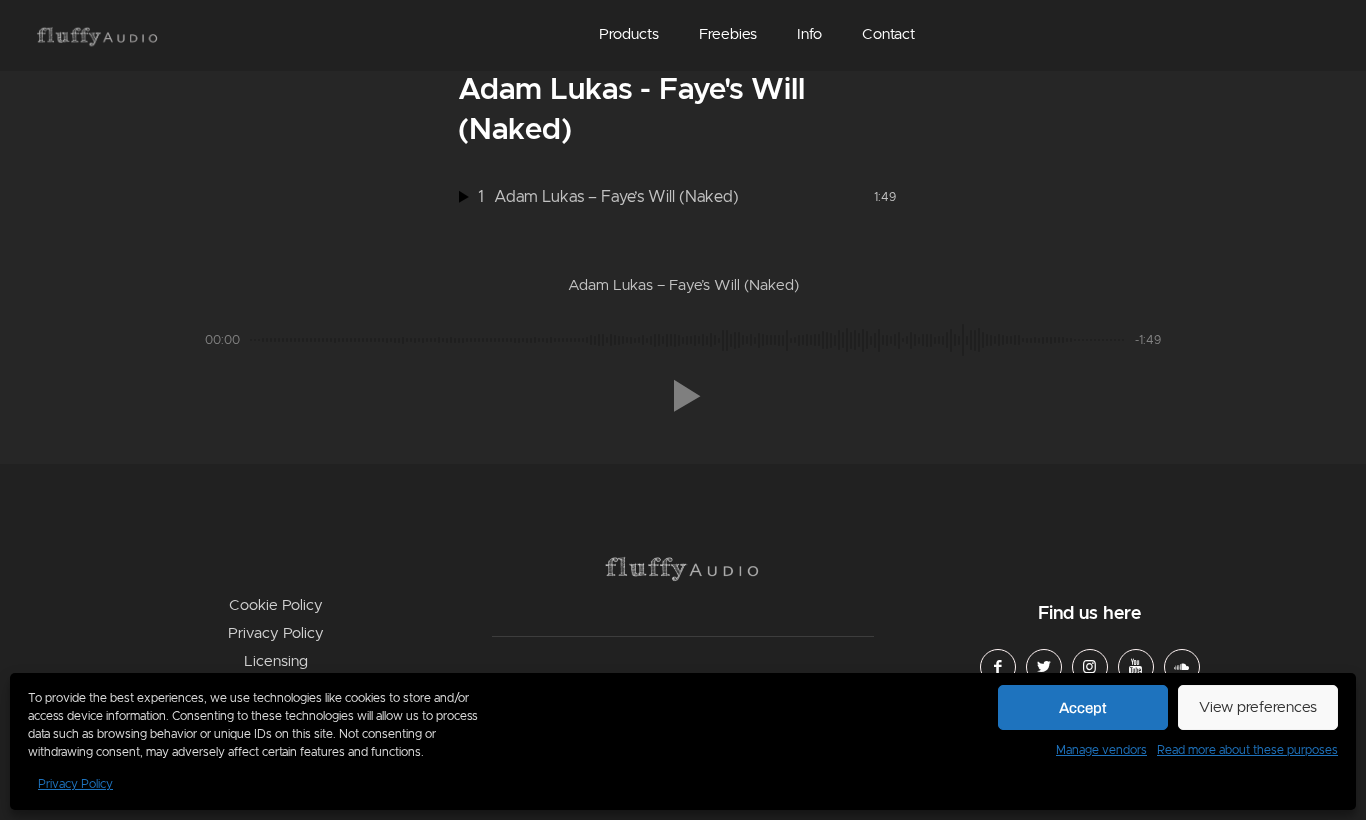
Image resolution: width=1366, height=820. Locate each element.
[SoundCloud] (1182, 667)
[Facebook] (998, 667)
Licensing (276, 661)
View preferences (1258, 707)
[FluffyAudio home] (98, 37)
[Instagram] (1090, 667)
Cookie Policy (276, 605)
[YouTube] (1136, 667)
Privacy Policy (75, 784)
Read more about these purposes (1247, 750)
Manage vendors (1101, 750)
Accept (1083, 708)
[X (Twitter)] (1044, 667)
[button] (629, 35)
